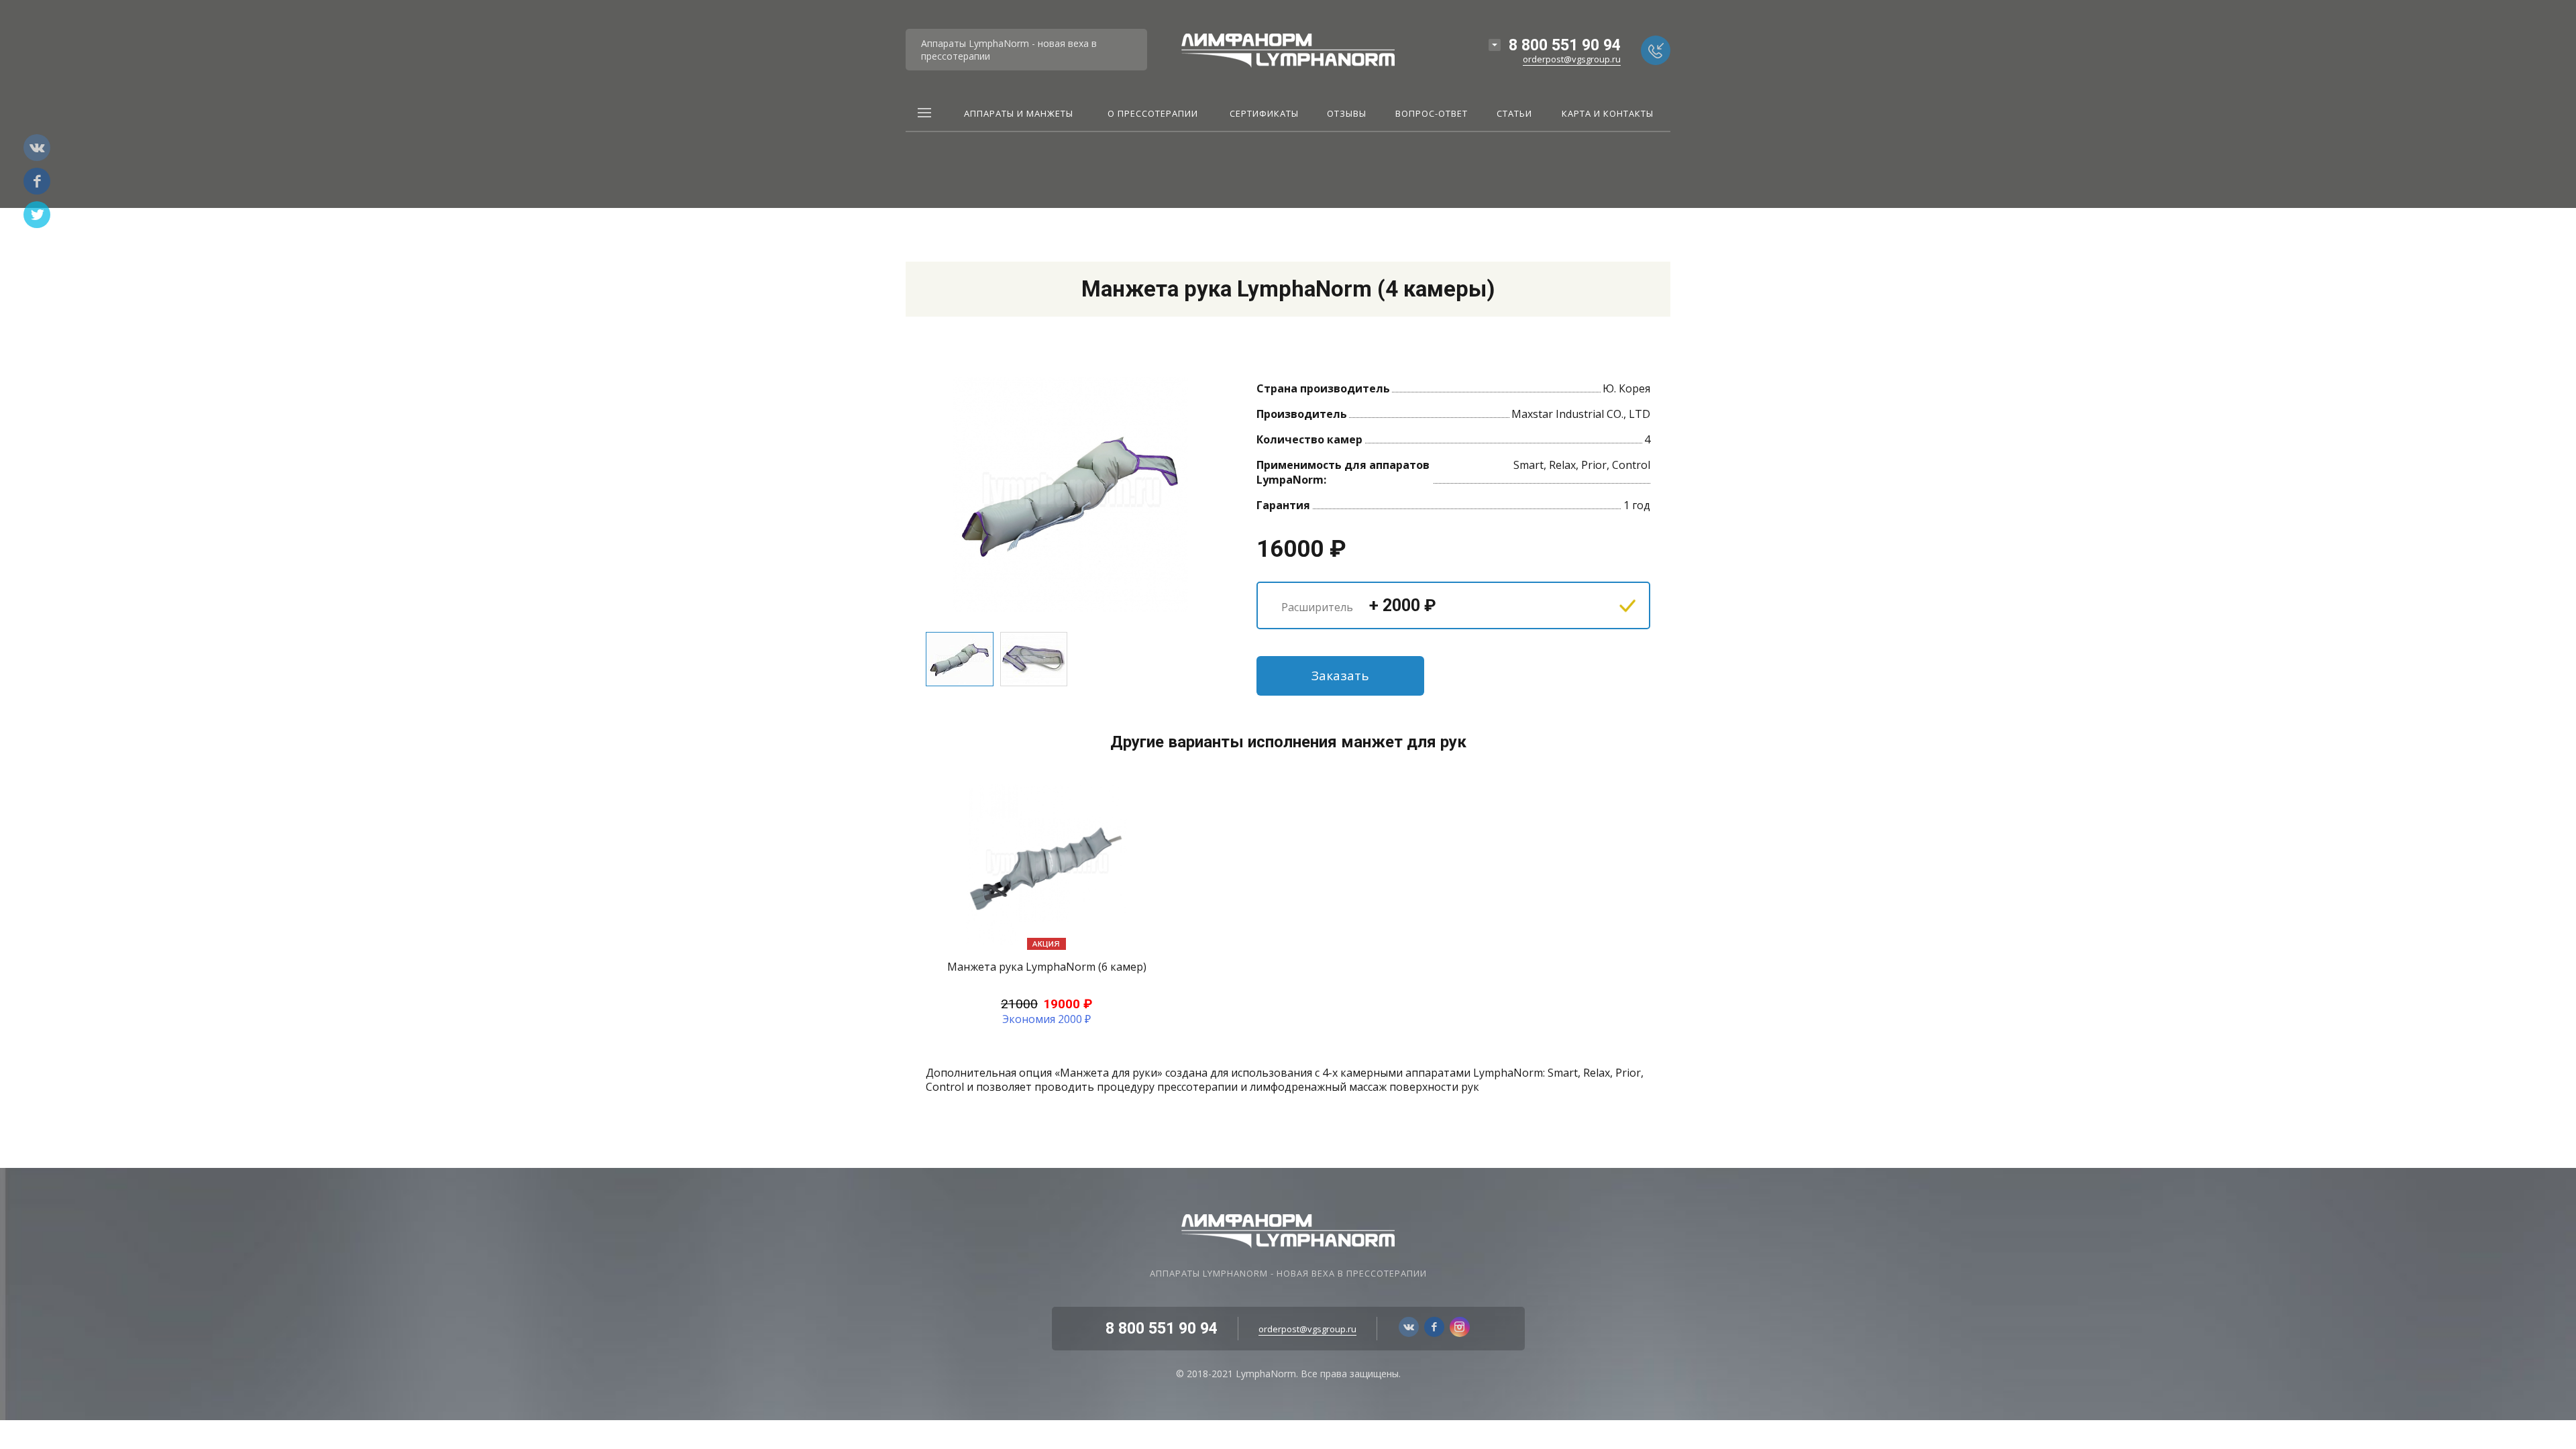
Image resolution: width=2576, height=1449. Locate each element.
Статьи (1514, 114)
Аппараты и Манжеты (1019, 114)
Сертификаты (1264, 114)
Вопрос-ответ (1432, 114)
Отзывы (1347, 114)
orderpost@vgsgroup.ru (1572, 59)
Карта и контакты (1608, 114)
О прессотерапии (1153, 114)
